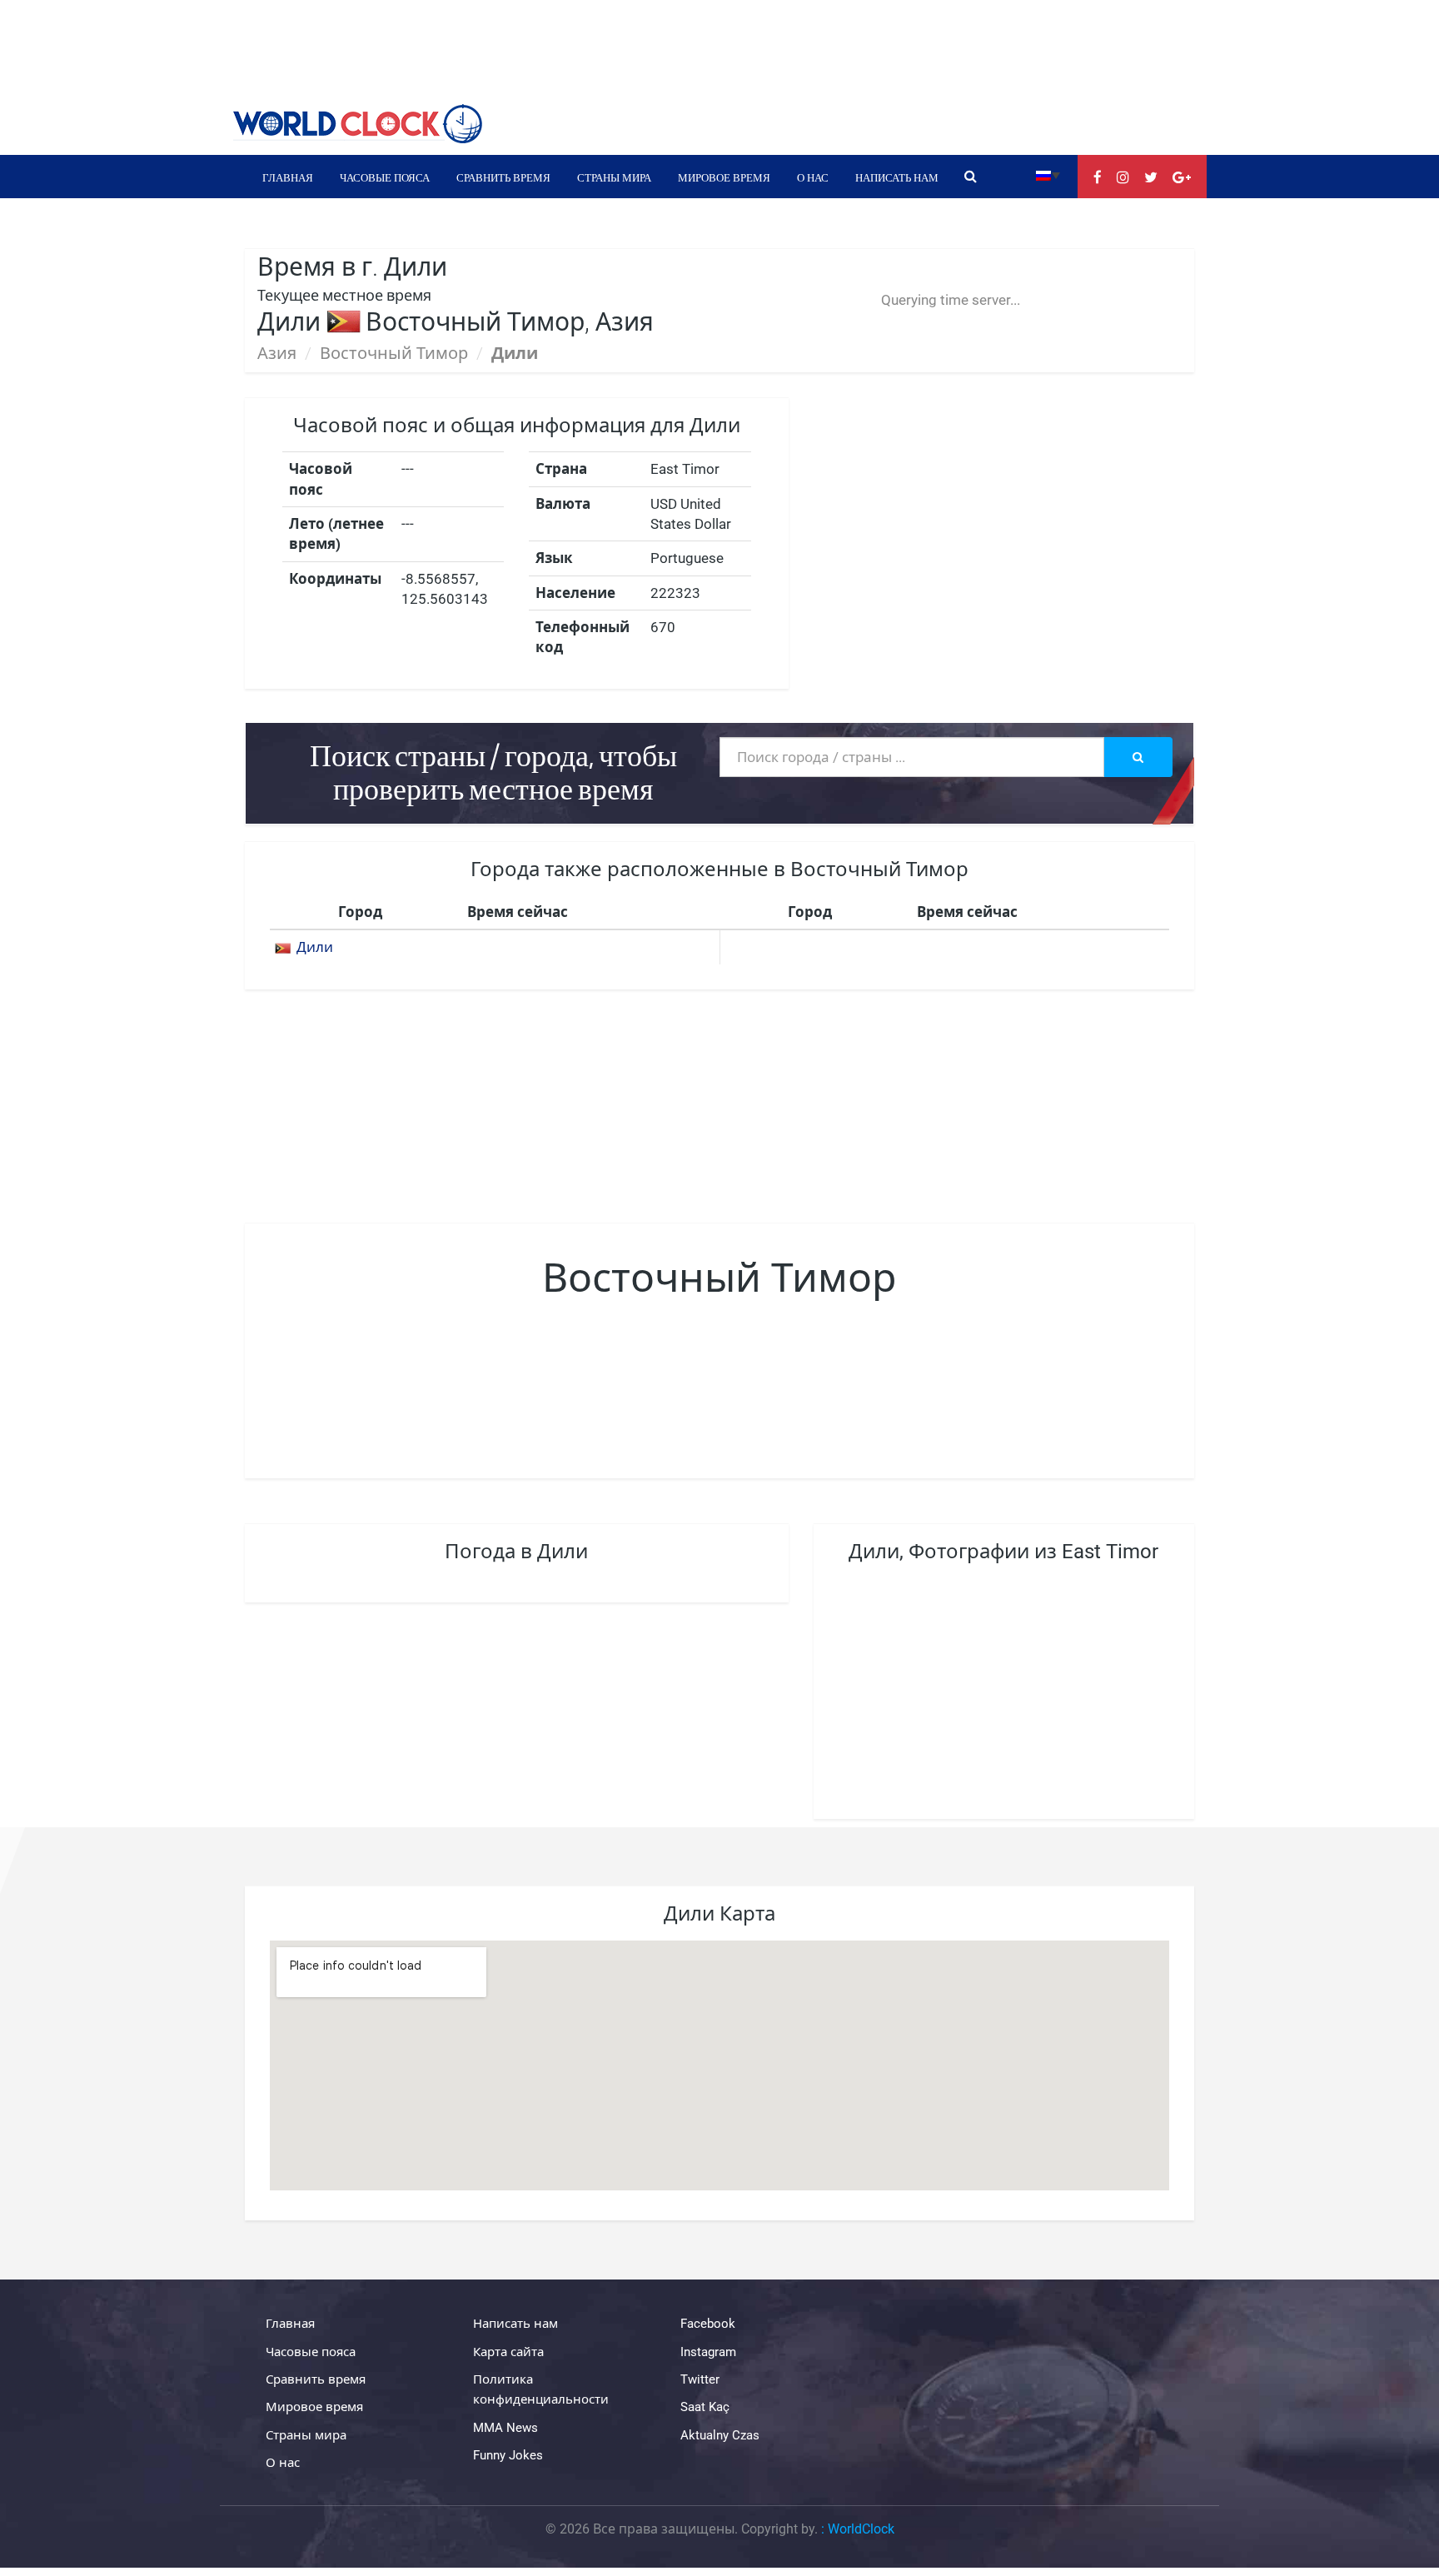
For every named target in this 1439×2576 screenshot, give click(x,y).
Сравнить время (503, 177)
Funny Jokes (508, 2455)
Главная (288, 177)
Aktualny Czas (720, 2435)
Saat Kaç (705, 2407)
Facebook (708, 2324)
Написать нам (897, 177)
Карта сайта (508, 2352)
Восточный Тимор (394, 353)
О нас (813, 177)
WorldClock (861, 2529)
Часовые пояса (385, 177)
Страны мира (614, 177)
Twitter (700, 2379)
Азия (277, 353)
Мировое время (724, 177)
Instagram (708, 2352)
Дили (315, 947)
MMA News (505, 2428)
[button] (1048, 174)
